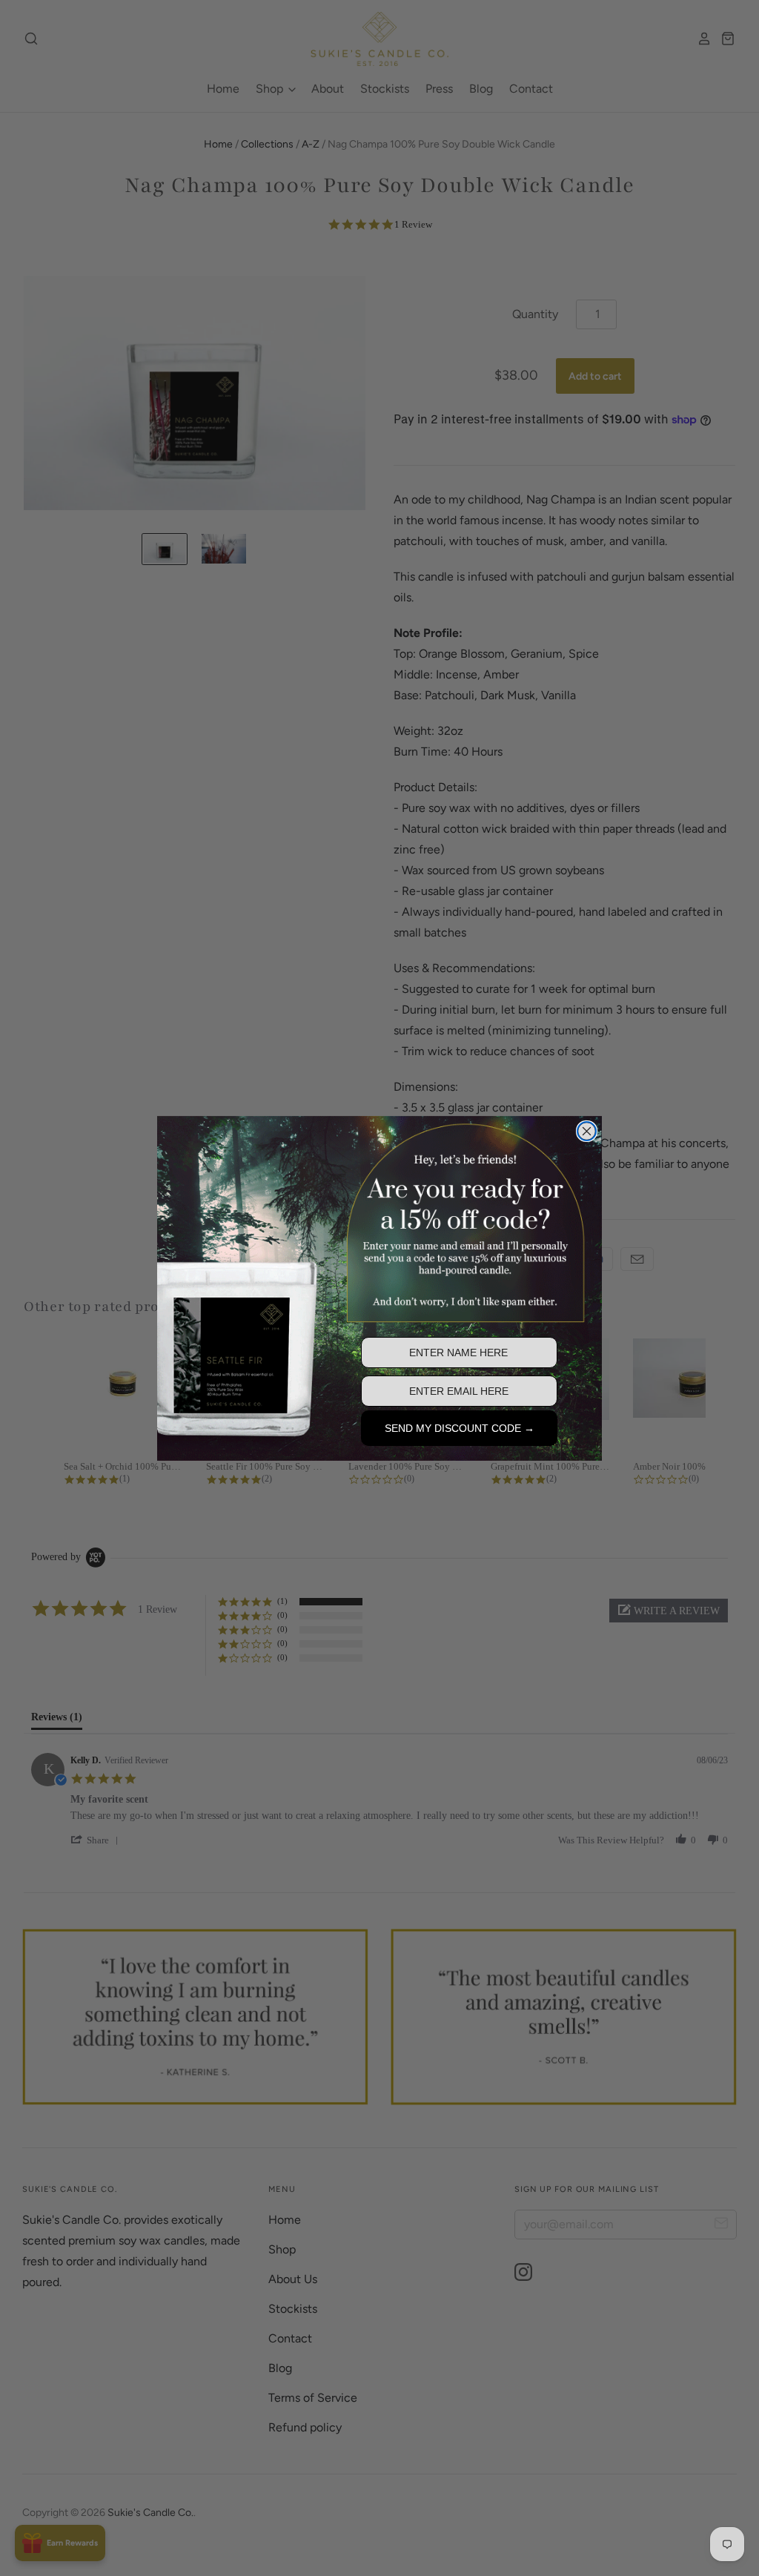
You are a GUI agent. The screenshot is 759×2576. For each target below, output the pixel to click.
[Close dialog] (587, 1131)
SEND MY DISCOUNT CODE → (460, 1428)
